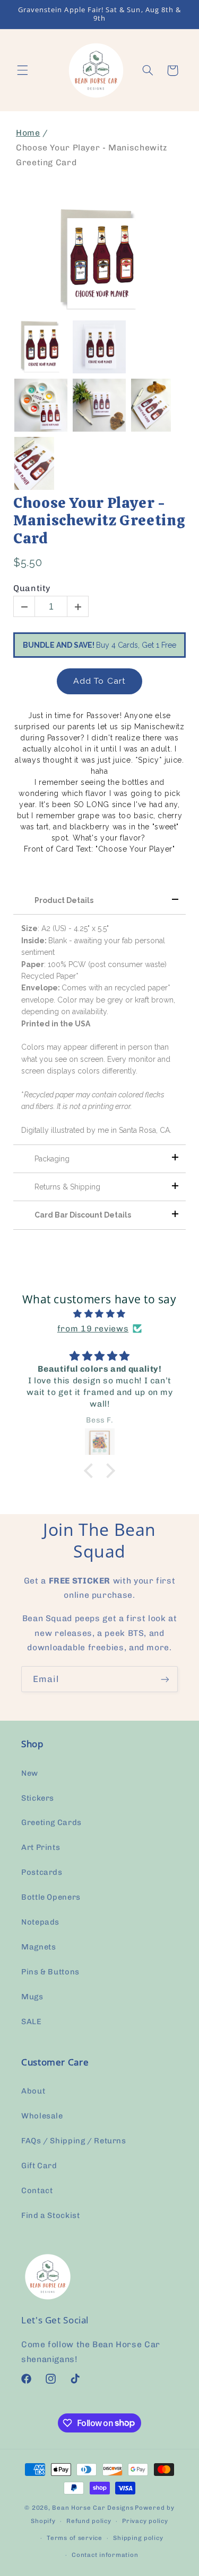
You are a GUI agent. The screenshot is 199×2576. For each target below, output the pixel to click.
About (33, 2091)
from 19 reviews (93, 1329)
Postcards (42, 1872)
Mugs (32, 1997)
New (30, 1773)
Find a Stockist (50, 2215)
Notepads (40, 1922)
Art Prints (41, 1847)
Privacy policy (145, 2521)
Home (28, 133)
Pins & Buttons (50, 1972)
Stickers (38, 1798)
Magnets (38, 1947)
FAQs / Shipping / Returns (74, 2141)
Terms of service (75, 2538)
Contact (37, 2190)
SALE (32, 2022)
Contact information (105, 2555)
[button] (22, 70)
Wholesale (42, 2116)
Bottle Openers (51, 1897)
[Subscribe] (165, 1679)
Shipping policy (138, 2538)
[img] (100, 1314)
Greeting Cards (51, 1822)
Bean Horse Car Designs (93, 2508)
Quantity (32, 588)
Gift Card (39, 2166)
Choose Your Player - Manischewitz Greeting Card (99, 521)
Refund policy (89, 2521)
